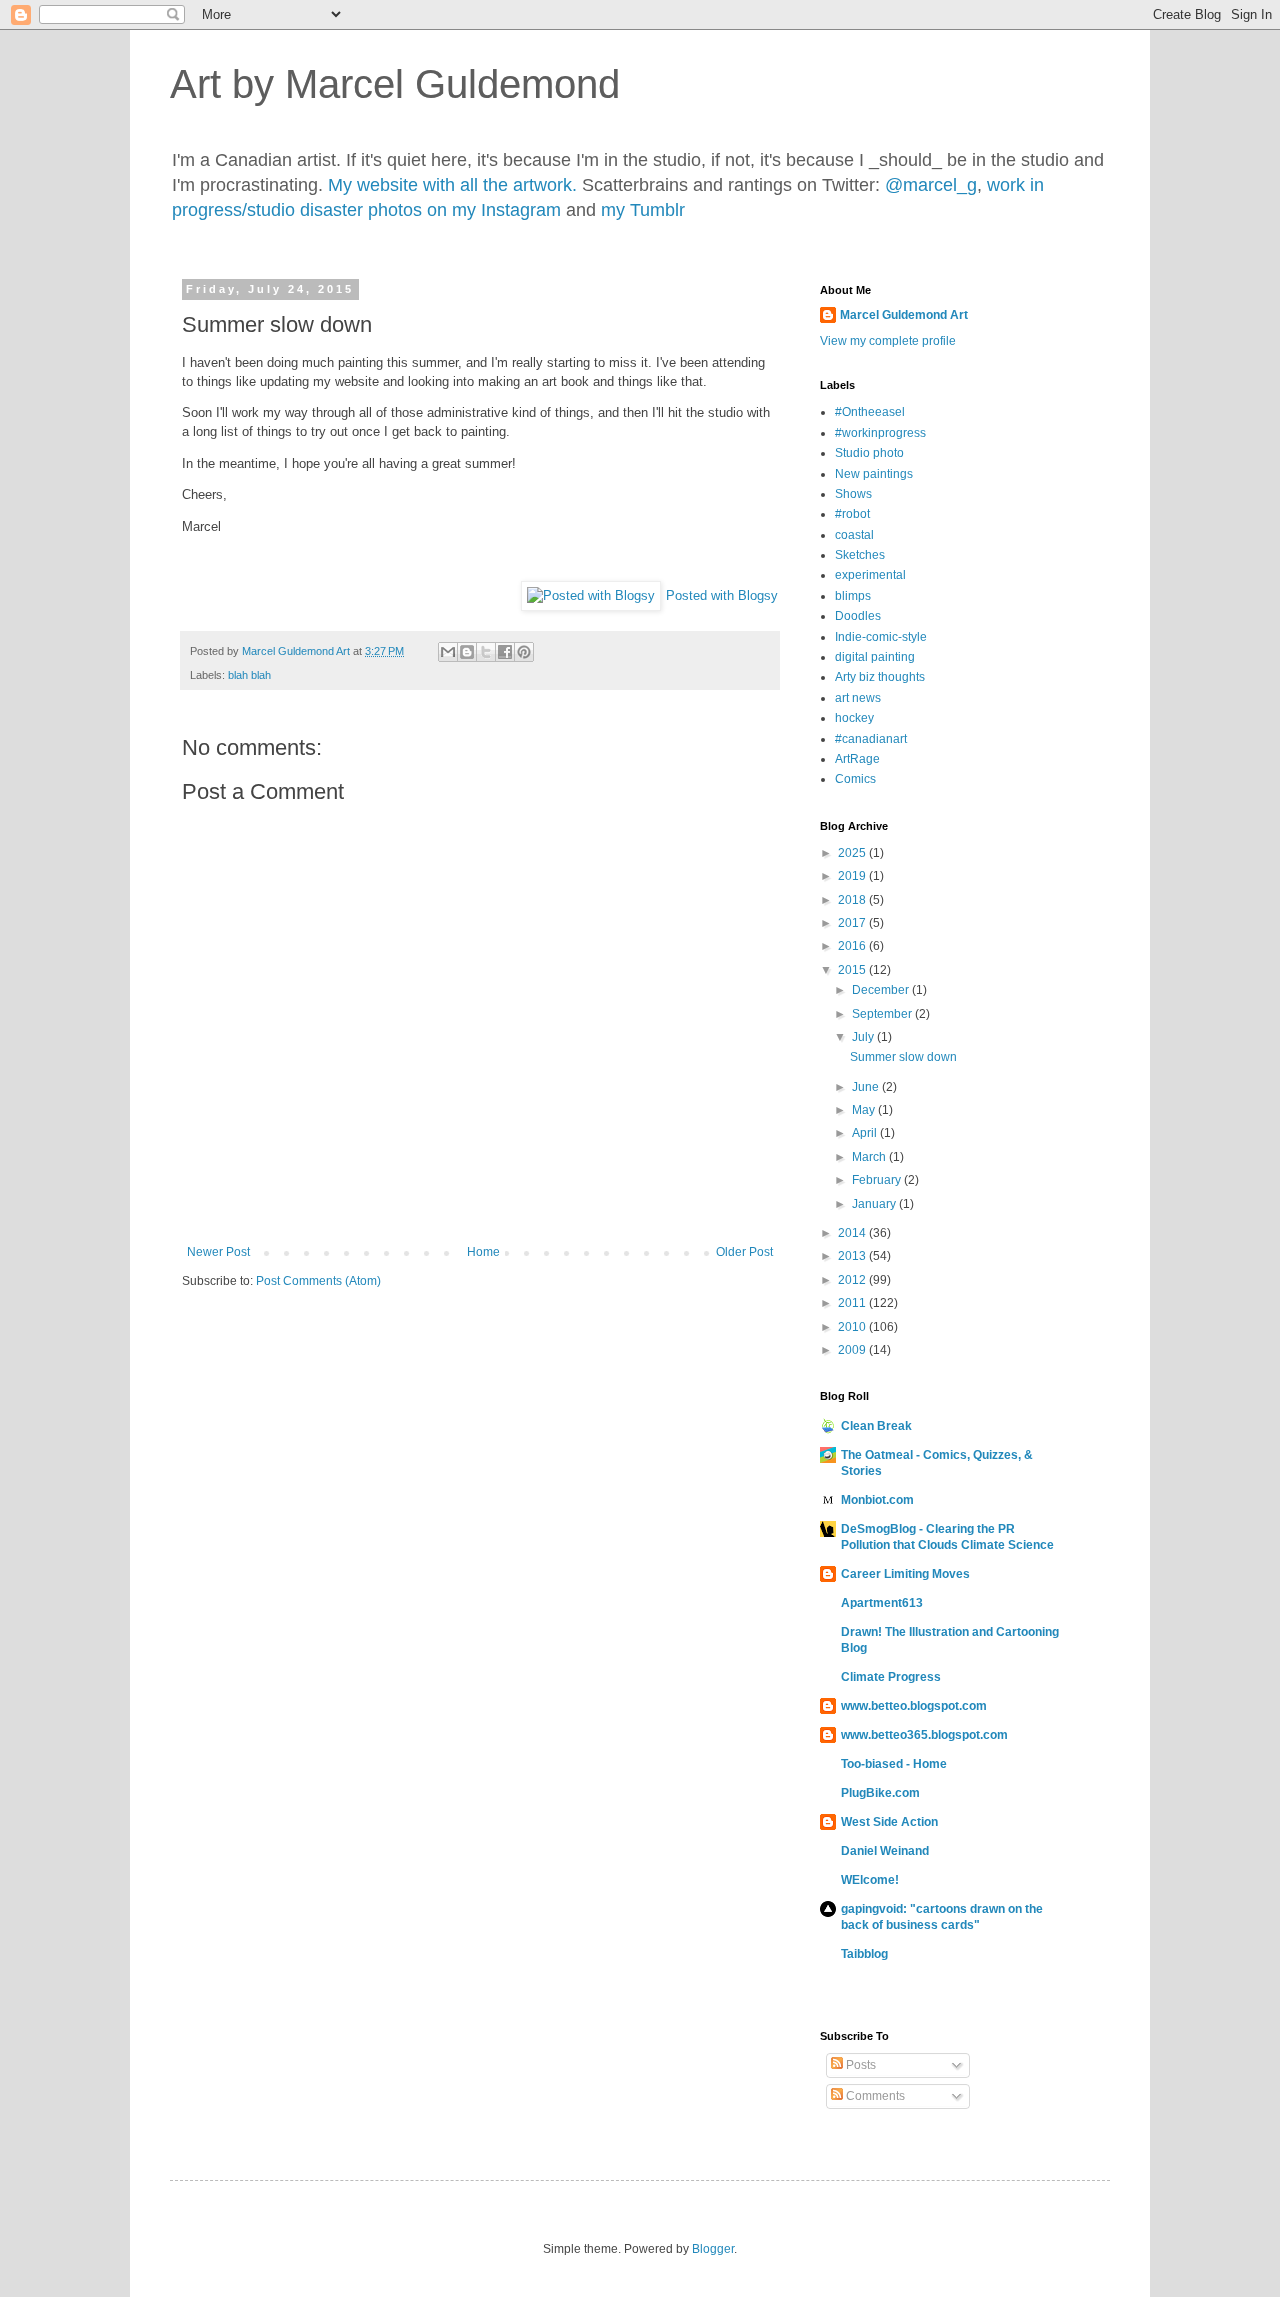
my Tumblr (643, 210)
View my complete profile (888, 341)
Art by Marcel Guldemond (395, 84)
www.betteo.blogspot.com (914, 1706)
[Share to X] (486, 652)
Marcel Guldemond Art (904, 315)
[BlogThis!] (467, 652)
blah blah (249, 675)
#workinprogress (880, 433)
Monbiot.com (877, 1500)
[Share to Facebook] (505, 652)
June (867, 1087)
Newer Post (218, 1252)
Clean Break (876, 1426)
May (865, 1110)
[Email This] (448, 652)
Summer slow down (903, 1057)
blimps (853, 596)
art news (858, 698)
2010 (853, 1327)
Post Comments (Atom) (318, 1281)
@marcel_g (931, 185)
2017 (853, 923)
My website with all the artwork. (452, 185)
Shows (853, 494)
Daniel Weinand (885, 1851)
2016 (853, 946)
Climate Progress (891, 1677)
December (882, 990)
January (875, 1204)
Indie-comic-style (881, 637)
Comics (855, 779)
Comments (874, 2096)
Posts (859, 2065)
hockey (854, 718)
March (870, 1157)
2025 (853, 853)
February (878, 1180)
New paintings (874, 474)
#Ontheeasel (870, 412)
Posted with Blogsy (722, 595)
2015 (853, 970)
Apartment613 (882, 1603)
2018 (853, 900)
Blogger (713, 2249)
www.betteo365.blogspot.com (924, 1735)
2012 (853, 1280)
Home (483, 1252)
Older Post (744, 1252)
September (883, 1014)
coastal (854, 535)
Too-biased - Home (894, 1764)
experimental (870, 575)
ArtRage (857, 759)
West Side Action (889, 1822)
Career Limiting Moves (905, 1574)
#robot (852, 514)
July (864, 1037)
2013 (853, 1256)
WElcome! (870, 1880)
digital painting (875, 657)
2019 (853, 876)
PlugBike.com (880, 1793)
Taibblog (864, 1954)
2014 (853, 1233)
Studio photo (869, 453)
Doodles (858, 616)
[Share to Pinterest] (524, 652)
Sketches (860, 555)
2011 (853, 1303)
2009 (853, 1350)
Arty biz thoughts (880, 677)
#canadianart (871, 739)
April (866, 1133)
